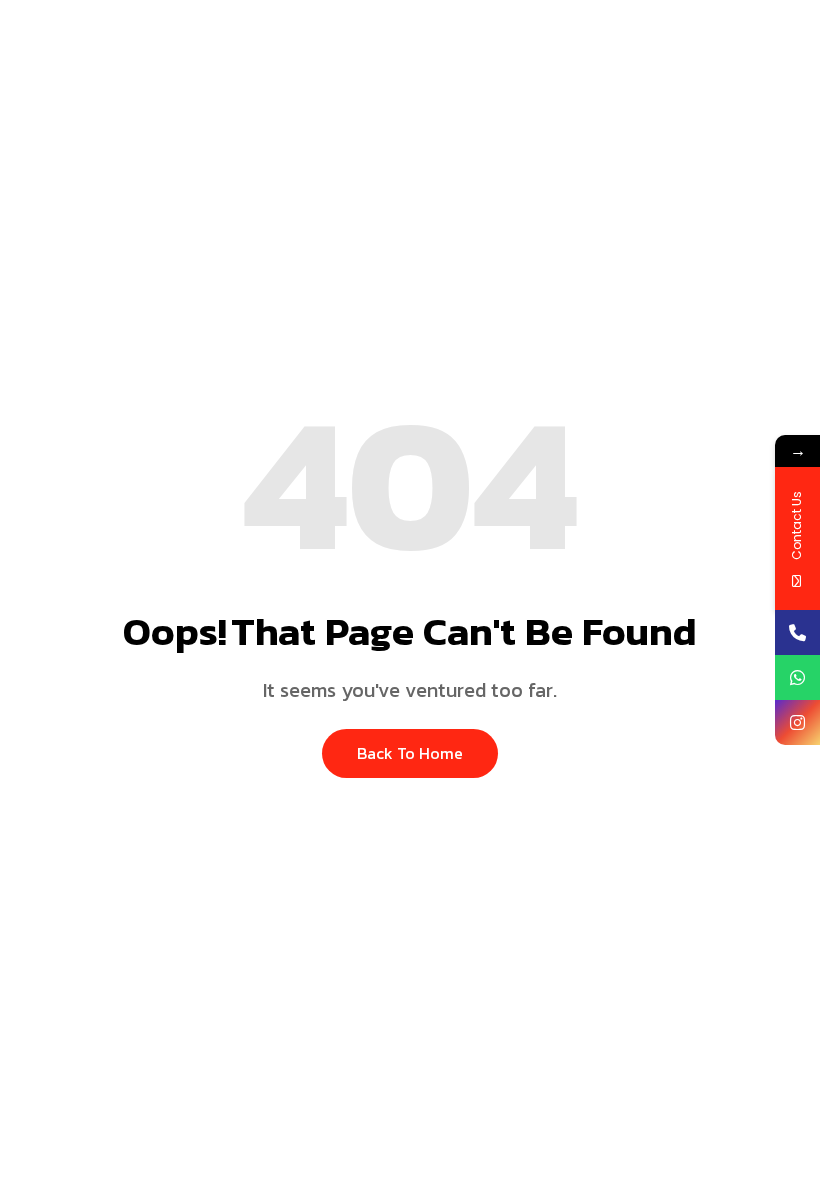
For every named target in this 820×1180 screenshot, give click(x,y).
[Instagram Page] (797, 722)
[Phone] (797, 632)
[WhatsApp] (797, 677)
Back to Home (410, 753)
